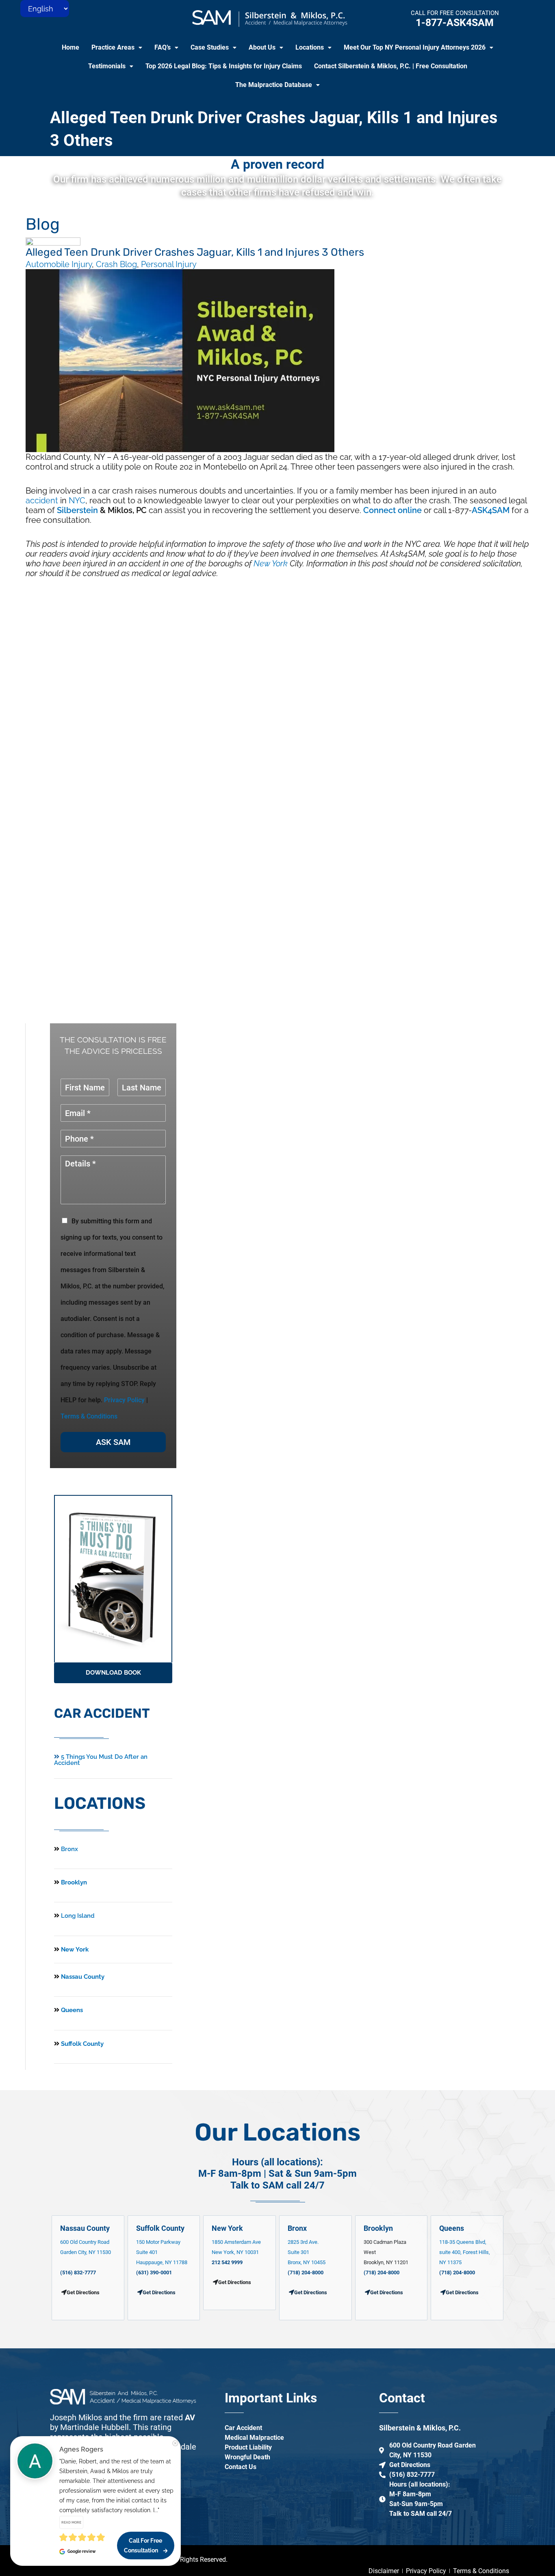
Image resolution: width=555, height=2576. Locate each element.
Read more (71, 2522)
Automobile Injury (59, 264)
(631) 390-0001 (154, 2272)
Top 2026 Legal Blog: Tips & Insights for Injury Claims (224, 66)
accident (42, 500)
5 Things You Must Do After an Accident (101, 1760)
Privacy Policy (124, 1400)
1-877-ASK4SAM (455, 23)
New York (271, 563)
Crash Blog (116, 264)
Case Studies (210, 47)
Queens (71, 2010)
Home (70, 47)
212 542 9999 (227, 2262)
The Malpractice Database (274, 85)
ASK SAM (113, 1442)
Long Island (78, 1916)
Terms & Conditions (89, 1416)
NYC (77, 500)
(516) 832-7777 (78, 2272)
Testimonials (107, 66)
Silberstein (77, 510)
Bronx (69, 1849)
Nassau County (82, 1977)
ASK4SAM (491, 510)
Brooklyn (73, 1882)
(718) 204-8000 (306, 2272)
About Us (262, 47)
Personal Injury (169, 264)
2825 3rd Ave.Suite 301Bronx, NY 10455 (307, 2252)
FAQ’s (163, 47)
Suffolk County (81, 2044)
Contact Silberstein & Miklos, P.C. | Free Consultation (391, 66)
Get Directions (159, 2292)
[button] (117, 48)
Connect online (392, 510)
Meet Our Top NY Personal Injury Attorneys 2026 (415, 47)
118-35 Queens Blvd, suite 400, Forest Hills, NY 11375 (465, 2252)
